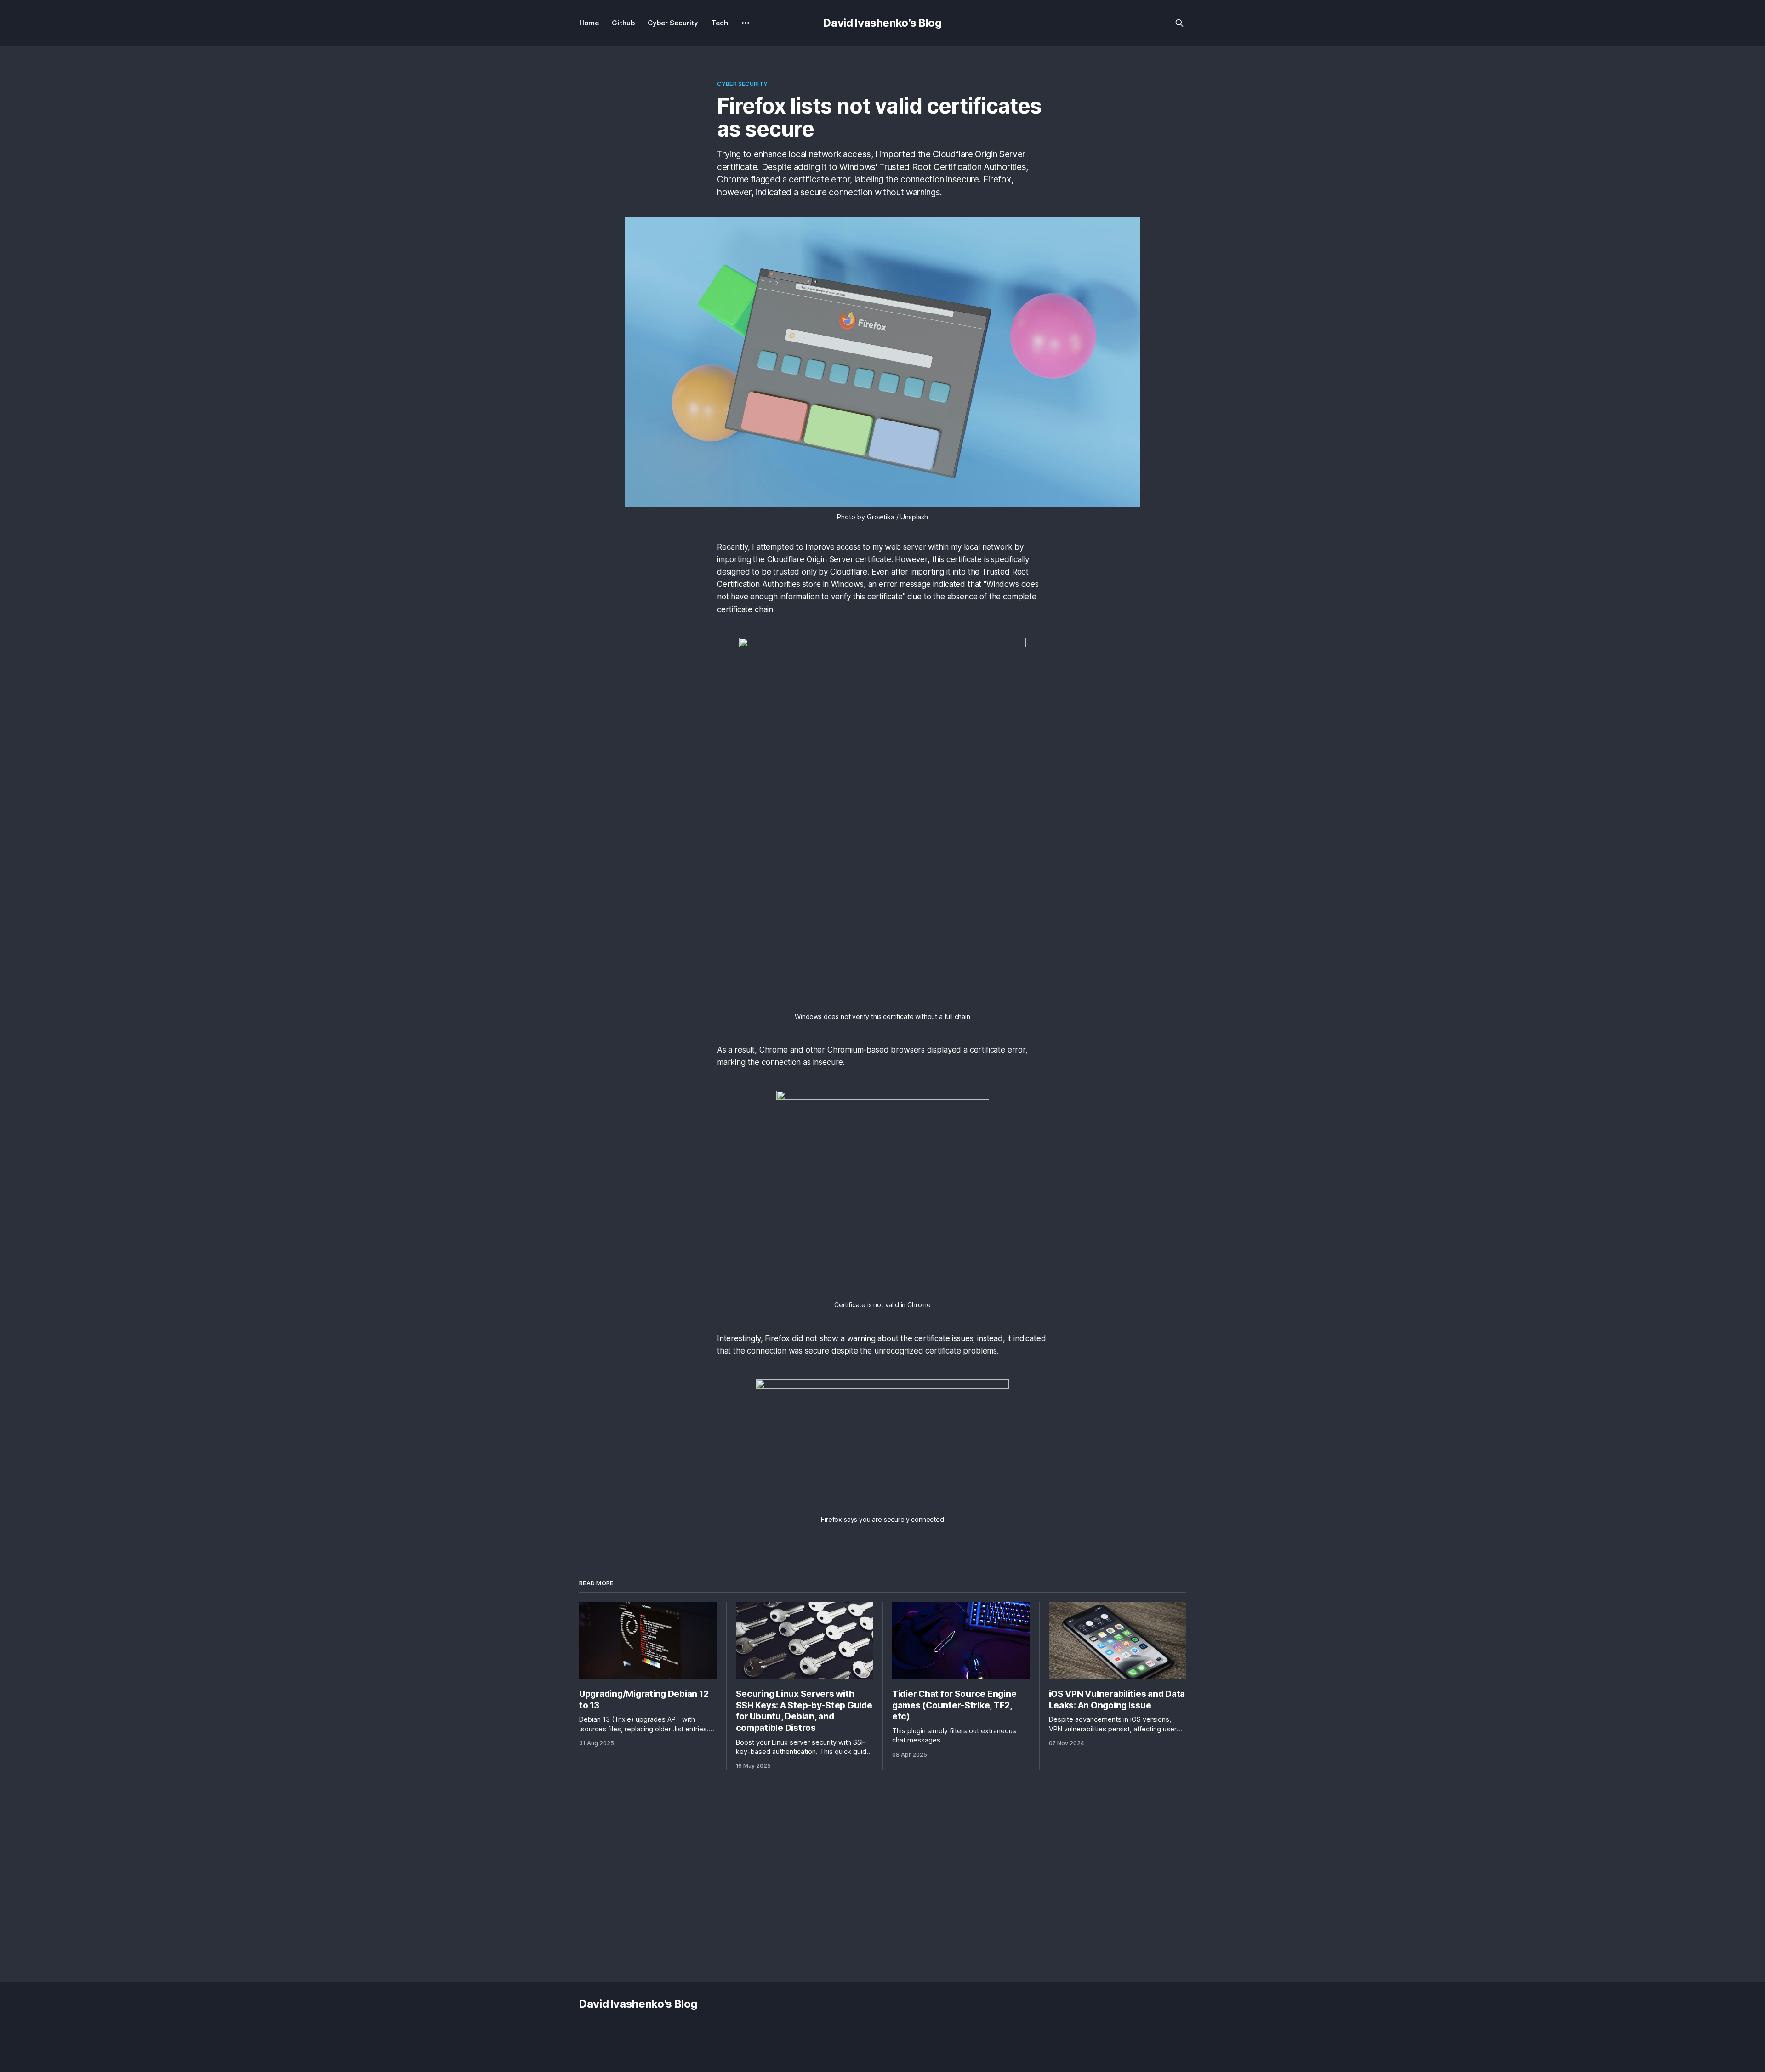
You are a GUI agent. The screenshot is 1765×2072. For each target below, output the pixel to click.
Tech (720, 23)
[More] (746, 23)
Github (623, 23)
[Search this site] (1179, 23)
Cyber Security (673, 23)
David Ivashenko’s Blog (882, 23)
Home (589, 23)
